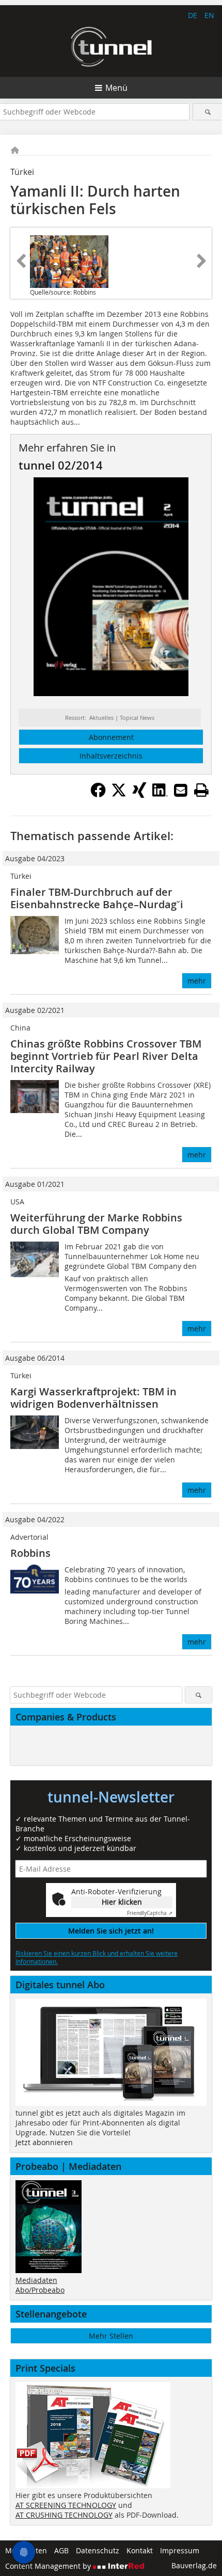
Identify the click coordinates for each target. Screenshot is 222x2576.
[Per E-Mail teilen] (181, 790)
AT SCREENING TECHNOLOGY (66, 2505)
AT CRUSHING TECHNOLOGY (64, 2515)
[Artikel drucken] (201, 790)
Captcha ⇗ (150, 1913)
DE (193, 15)
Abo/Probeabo (40, 2290)
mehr (197, 981)
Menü (116, 88)
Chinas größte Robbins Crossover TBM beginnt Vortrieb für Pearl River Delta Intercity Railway (106, 1056)
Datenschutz (98, 2550)
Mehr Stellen (111, 2336)
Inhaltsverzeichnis (111, 756)
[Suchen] (208, 112)
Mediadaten (36, 2280)
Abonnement (111, 737)
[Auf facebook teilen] (98, 795)
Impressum (180, 2550)
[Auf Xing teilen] (139, 795)
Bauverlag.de (194, 2565)
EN (209, 15)
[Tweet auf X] (119, 795)
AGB (61, 2550)
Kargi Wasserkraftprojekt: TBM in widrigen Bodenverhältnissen (93, 1398)
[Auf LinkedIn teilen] (160, 795)
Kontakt (140, 2550)
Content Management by (49, 2566)
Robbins (30, 1553)
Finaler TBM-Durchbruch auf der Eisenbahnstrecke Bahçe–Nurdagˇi (97, 898)
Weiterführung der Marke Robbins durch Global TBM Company (96, 1224)
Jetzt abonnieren (44, 2142)
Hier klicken (122, 1902)
